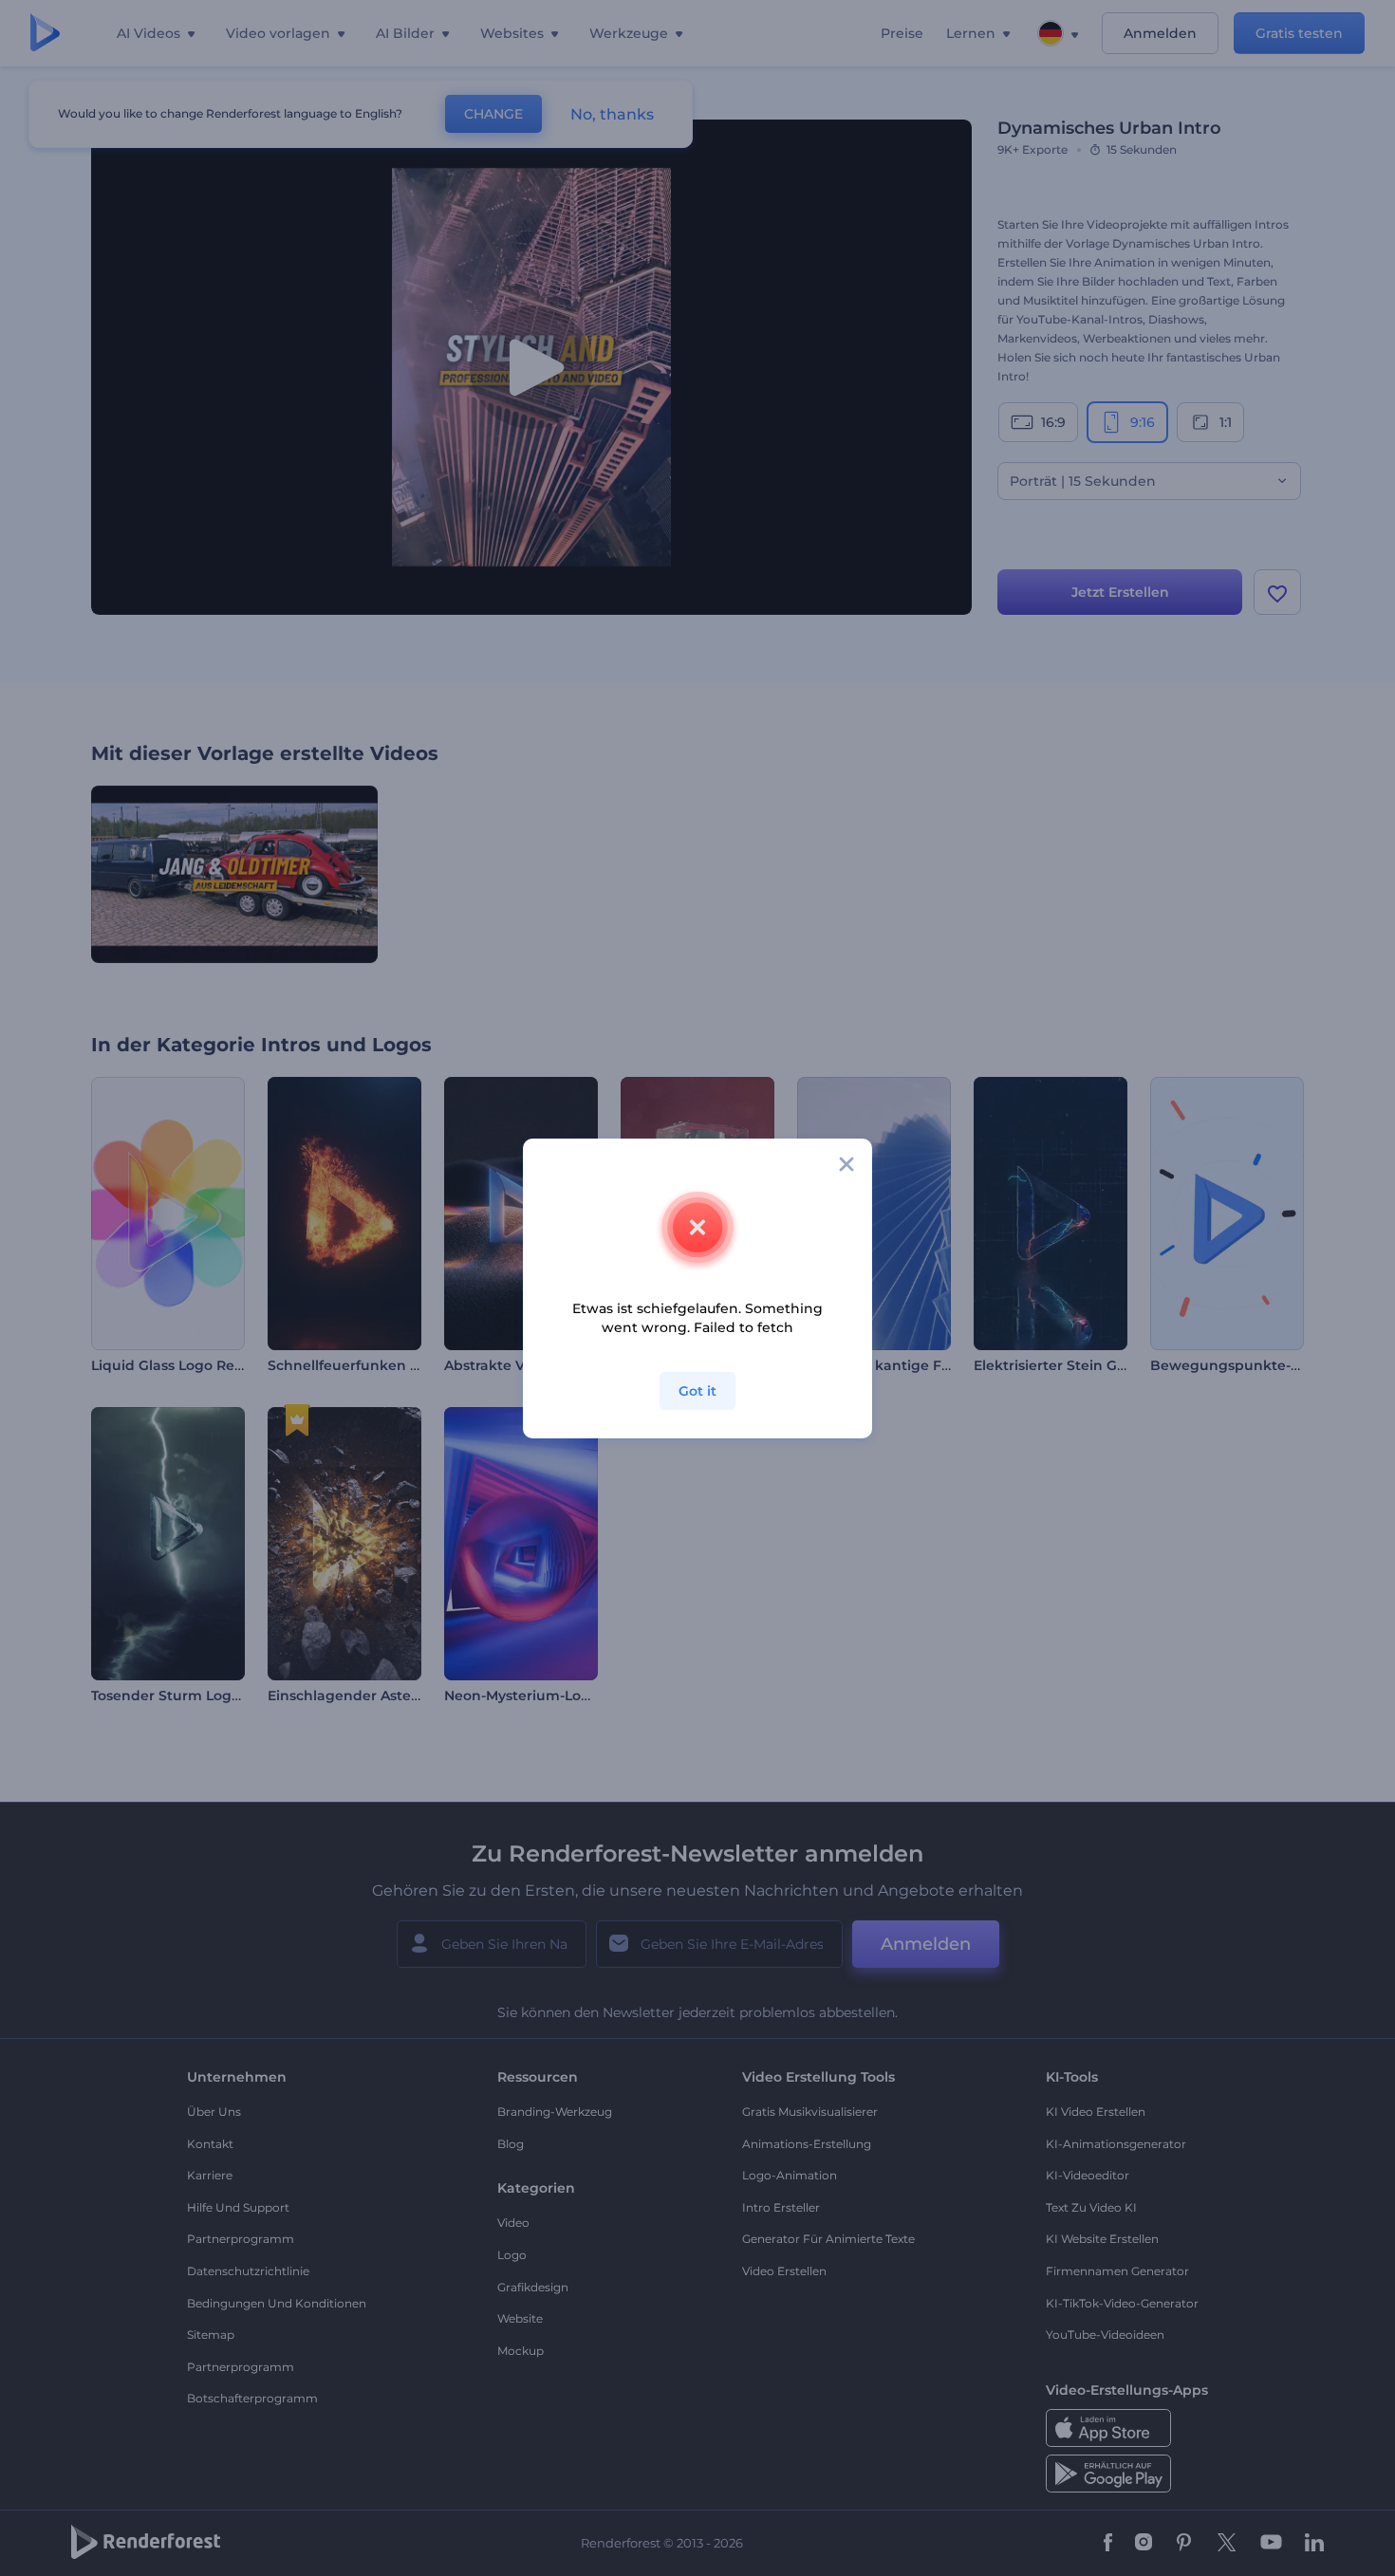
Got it (697, 1391)
